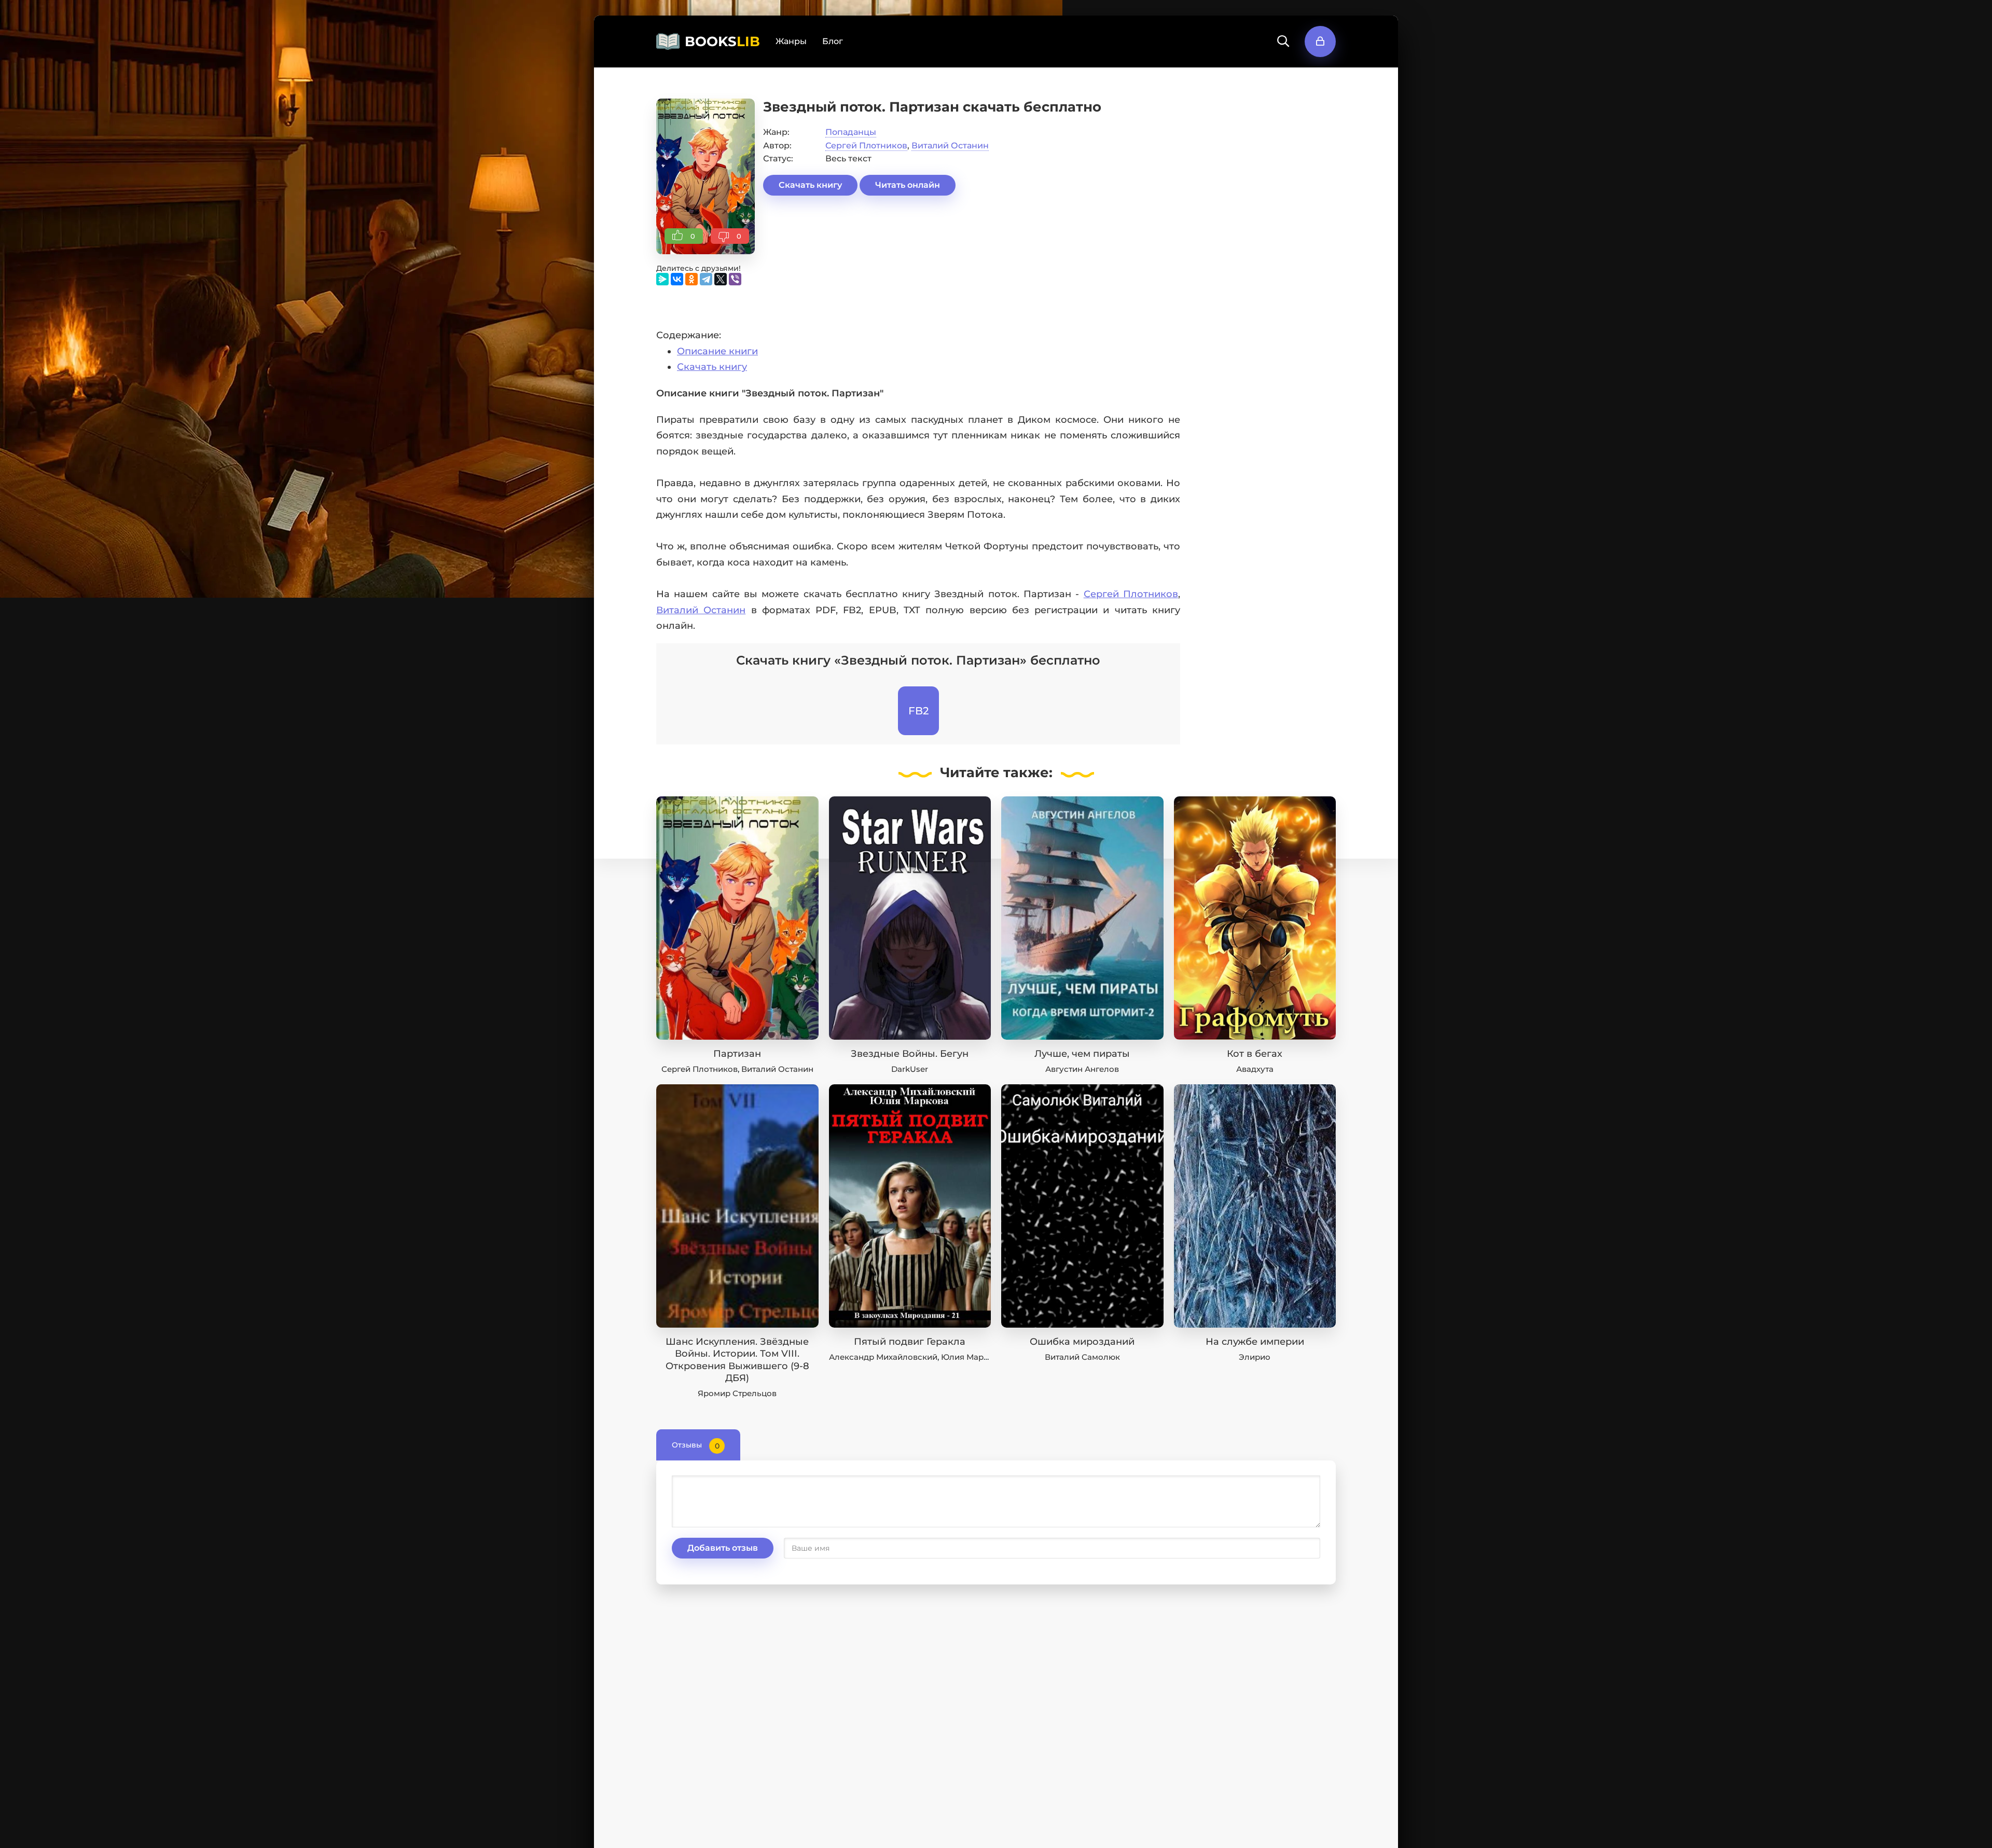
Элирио (1255, 1357)
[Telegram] (706, 279)
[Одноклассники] (691, 279)
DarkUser (910, 1069)
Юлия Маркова (972, 1357)
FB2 (918, 711)
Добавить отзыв (723, 1548)
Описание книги (717, 351)
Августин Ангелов (1082, 1069)
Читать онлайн (908, 185)
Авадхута (1255, 1069)
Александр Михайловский (883, 1357)
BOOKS (722, 42)
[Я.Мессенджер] (662, 279)
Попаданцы (851, 132)
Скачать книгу (810, 185)
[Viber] (735, 279)
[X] (721, 279)
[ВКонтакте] (677, 279)
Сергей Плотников (866, 146)
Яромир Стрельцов (737, 1393)
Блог (833, 41)
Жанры (791, 41)
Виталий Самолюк (1082, 1357)
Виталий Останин (950, 146)
